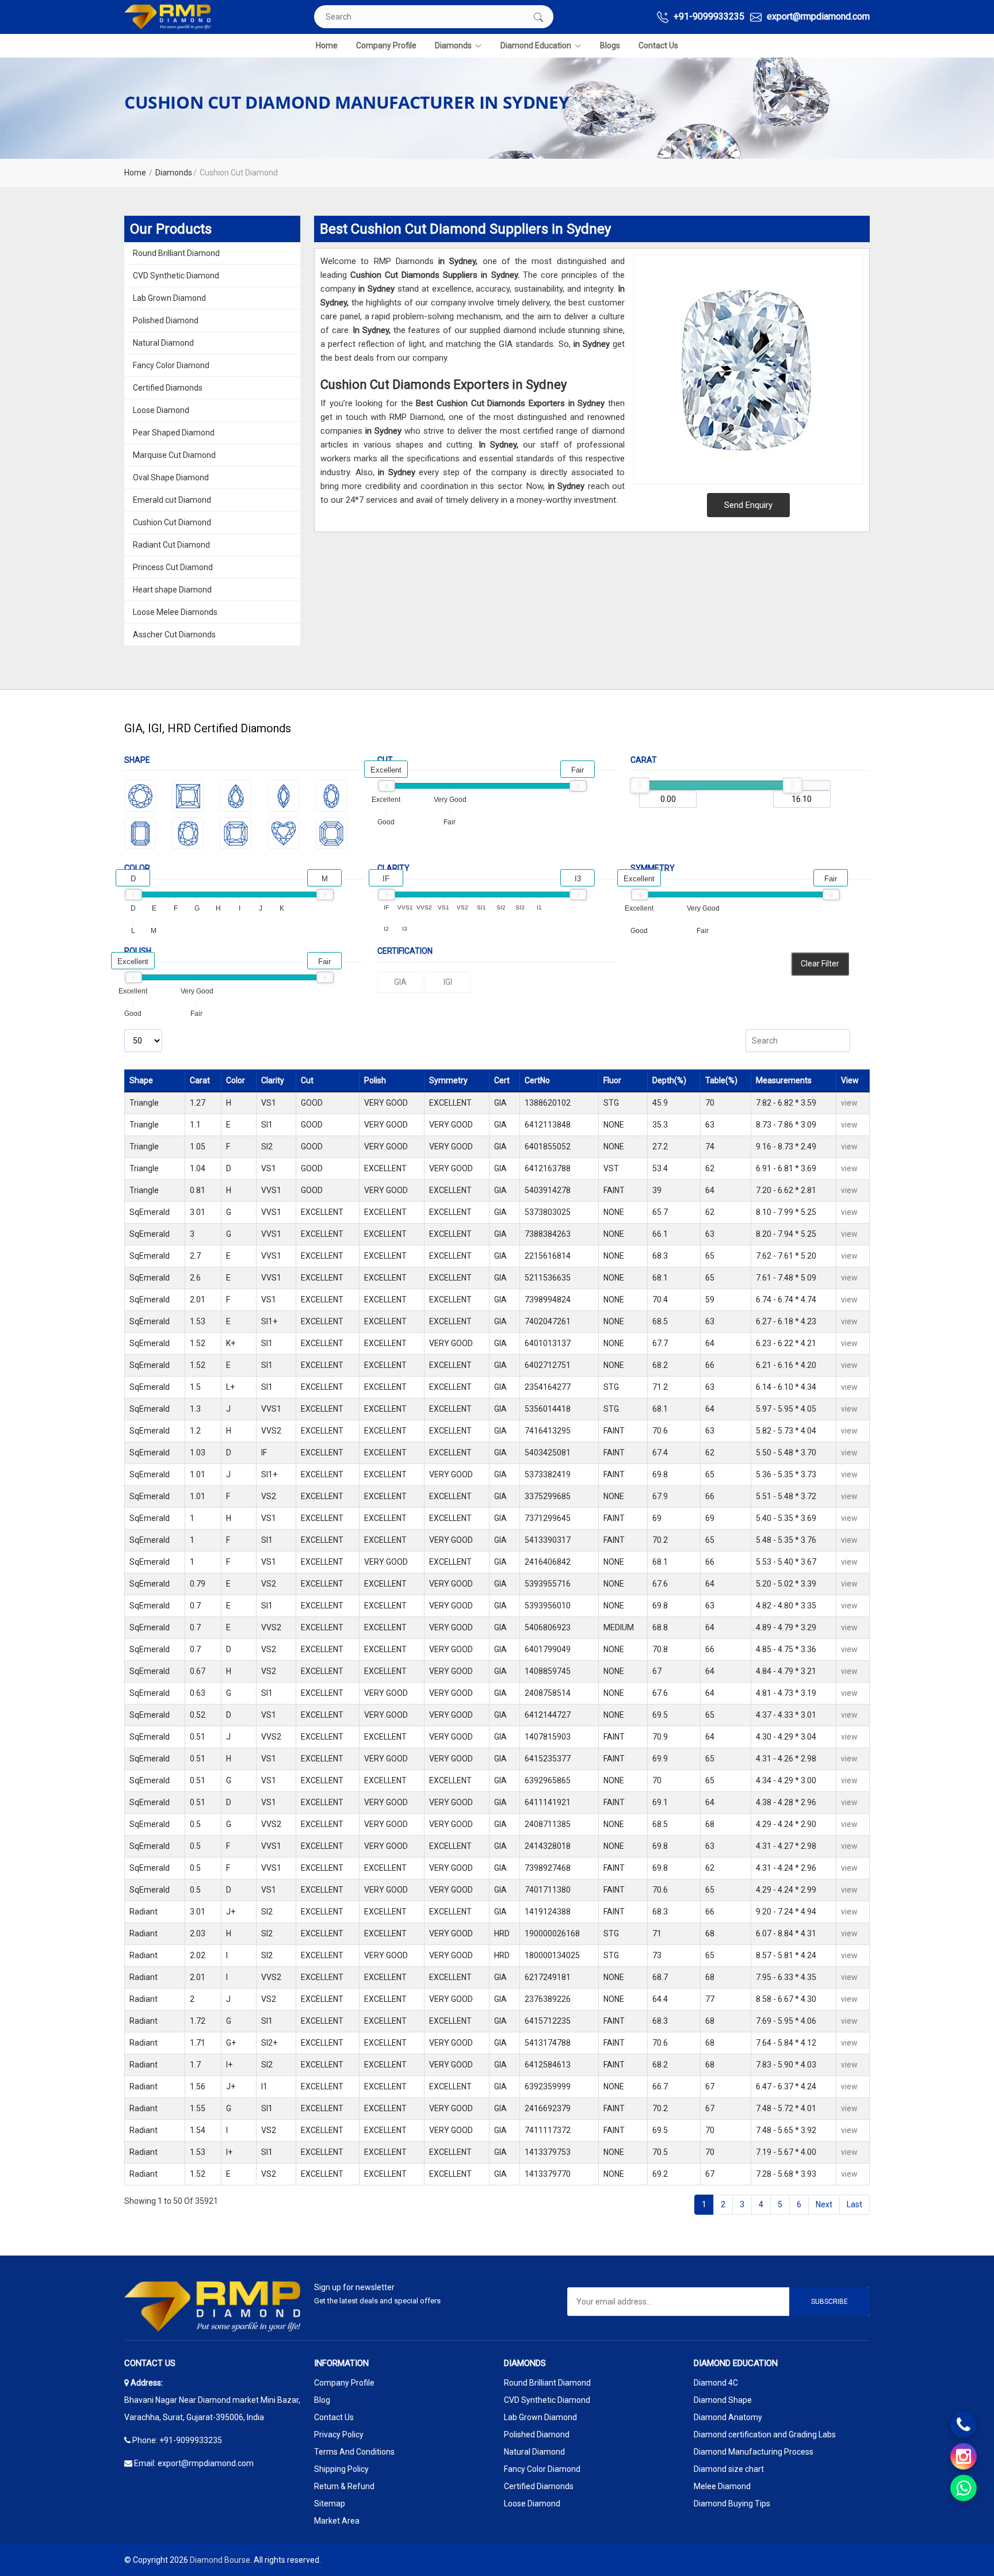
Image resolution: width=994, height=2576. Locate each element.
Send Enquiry (748, 505)
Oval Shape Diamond (171, 477)
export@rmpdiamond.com (817, 16)
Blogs (610, 45)
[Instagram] (964, 2456)
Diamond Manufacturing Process (754, 2452)
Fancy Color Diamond (171, 365)
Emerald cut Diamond (172, 500)
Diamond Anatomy (728, 2417)
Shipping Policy (341, 2469)
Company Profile (386, 45)
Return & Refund (344, 2486)
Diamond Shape (723, 2400)
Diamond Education (536, 45)
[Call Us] (964, 2425)
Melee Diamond (722, 2486)
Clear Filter (820, 964)
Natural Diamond (163, 343)
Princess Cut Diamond (173, 567)
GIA (400, 982)
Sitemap (330, 2504)
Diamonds (453, 45)
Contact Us (658, 45)
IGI (448, 982)
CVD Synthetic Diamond (176, 276)
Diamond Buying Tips (732, 2504)
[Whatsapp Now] (964, 2488)
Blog (322, 2400)
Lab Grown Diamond (169, 298)
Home (327, 45)
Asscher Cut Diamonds (174, 635)
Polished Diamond (166, 320)
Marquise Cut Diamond (174, 455)
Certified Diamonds (168, 388)
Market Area (337, 2521)
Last (855, 2204)
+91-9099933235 (708, 16)
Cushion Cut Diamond (172, 522)
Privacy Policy (339, 2434)
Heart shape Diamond (172, 590)
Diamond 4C (716, 2383)
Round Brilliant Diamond (176, 253)
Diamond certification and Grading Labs (765, 2434)
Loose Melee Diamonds (175, 612)
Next (824, 2204)
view (849, 1103)
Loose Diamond (161, 410)
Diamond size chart (729, 2469)
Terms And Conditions (354, 2452)
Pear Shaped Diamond (174, 433)
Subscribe (829, 2302)
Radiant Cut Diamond (171, 545)
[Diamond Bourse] (167, 17)
